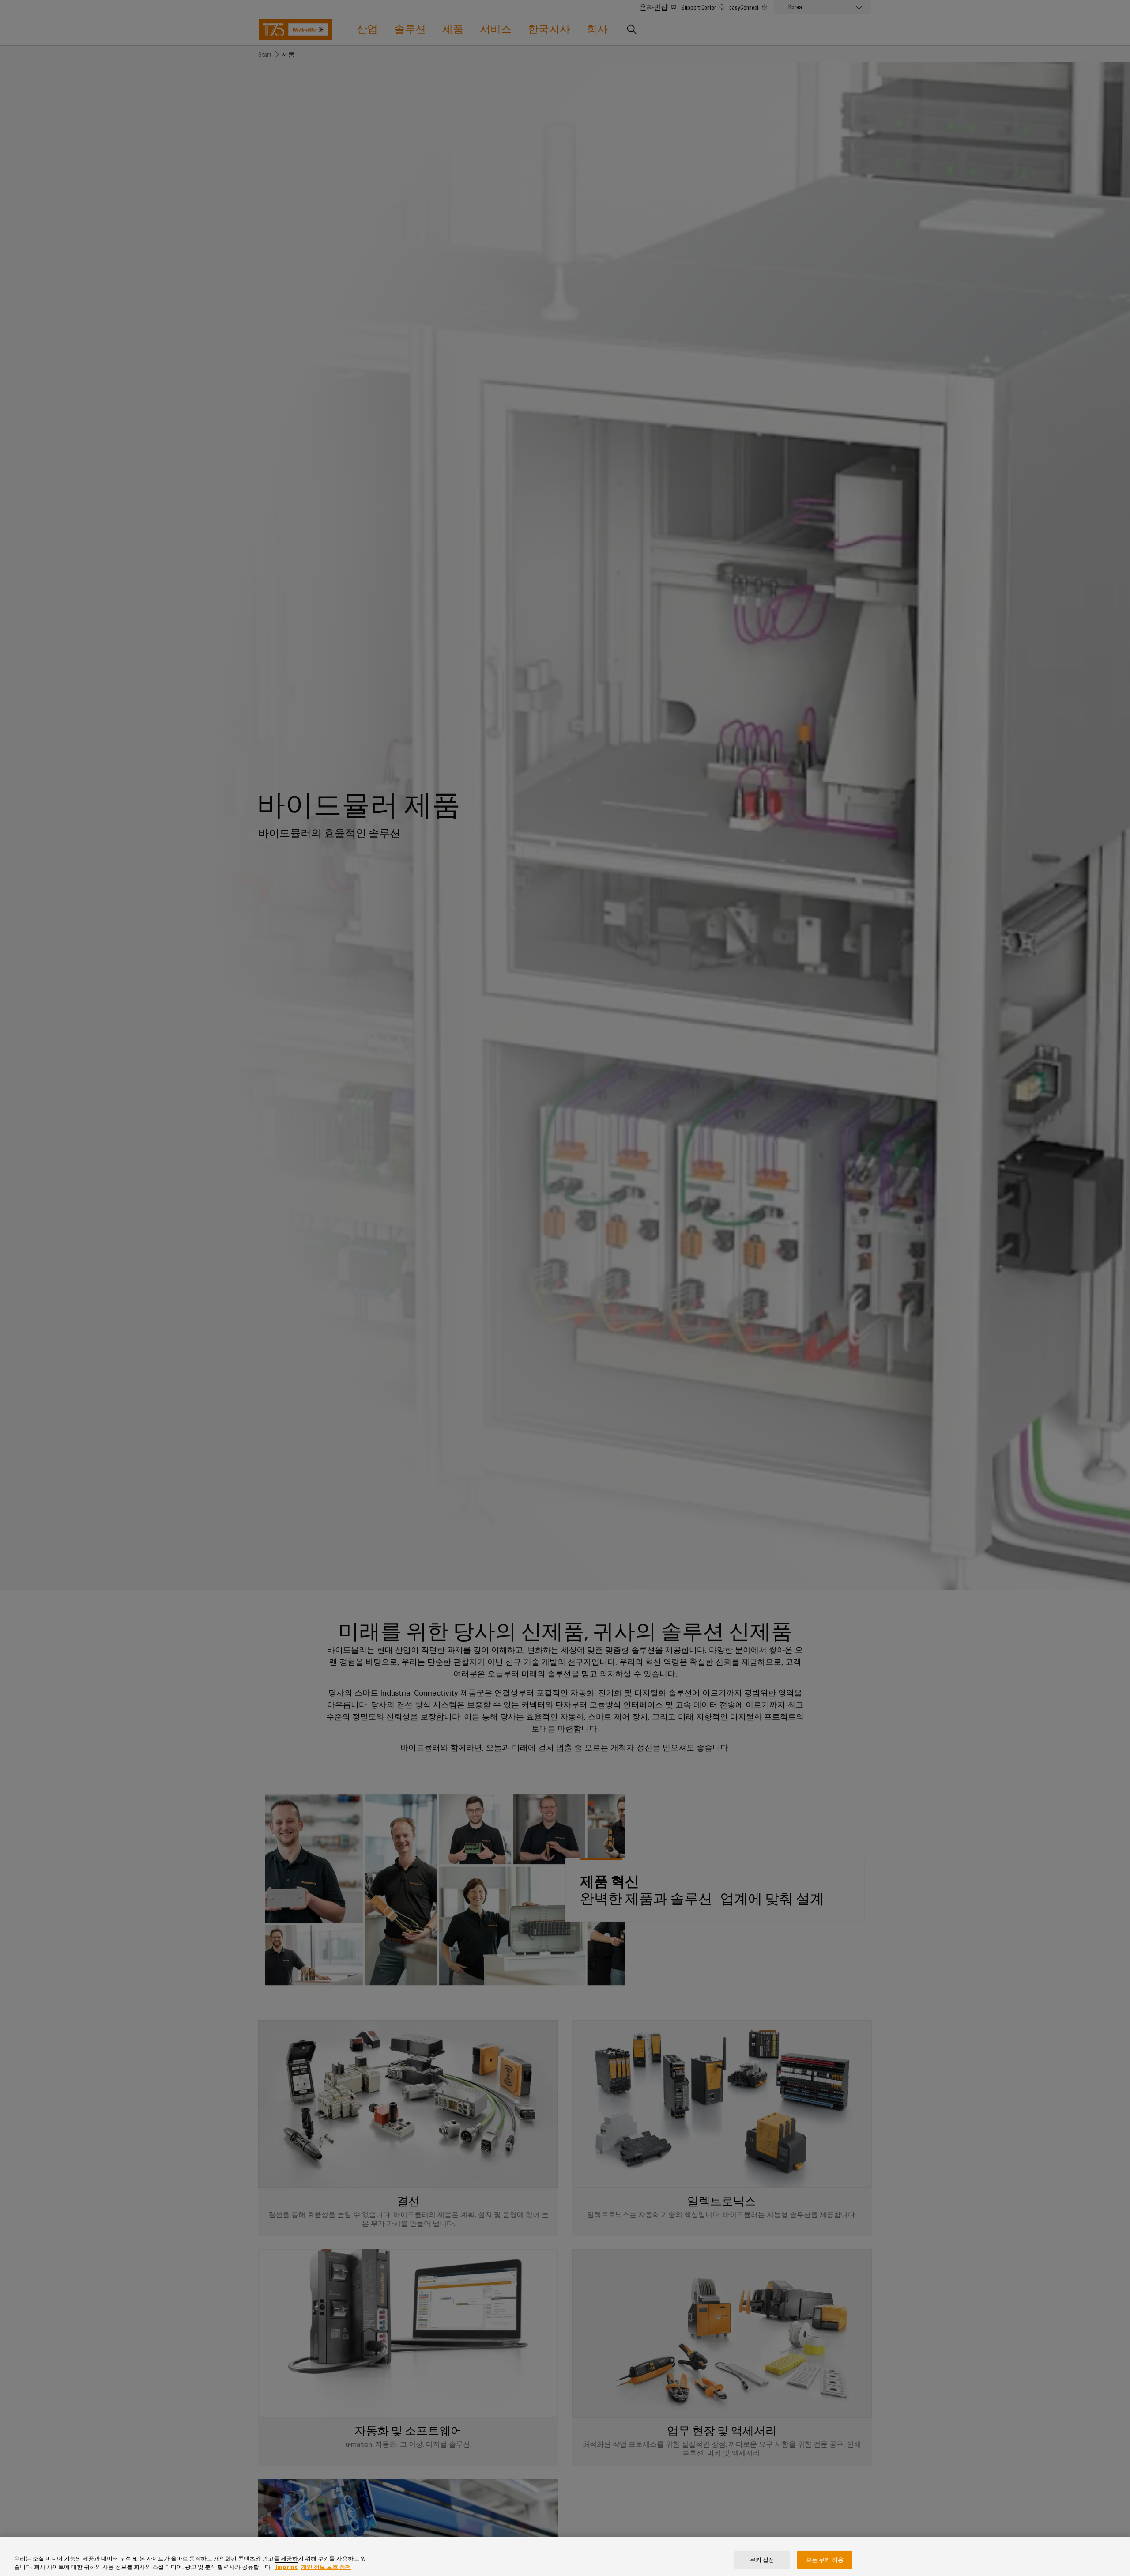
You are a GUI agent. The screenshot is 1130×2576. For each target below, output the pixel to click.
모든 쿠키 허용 (825, 2560)
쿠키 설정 (762, 2560)
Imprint (286, 2567)
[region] (565, 2556)
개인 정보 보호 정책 (326, 2567)
